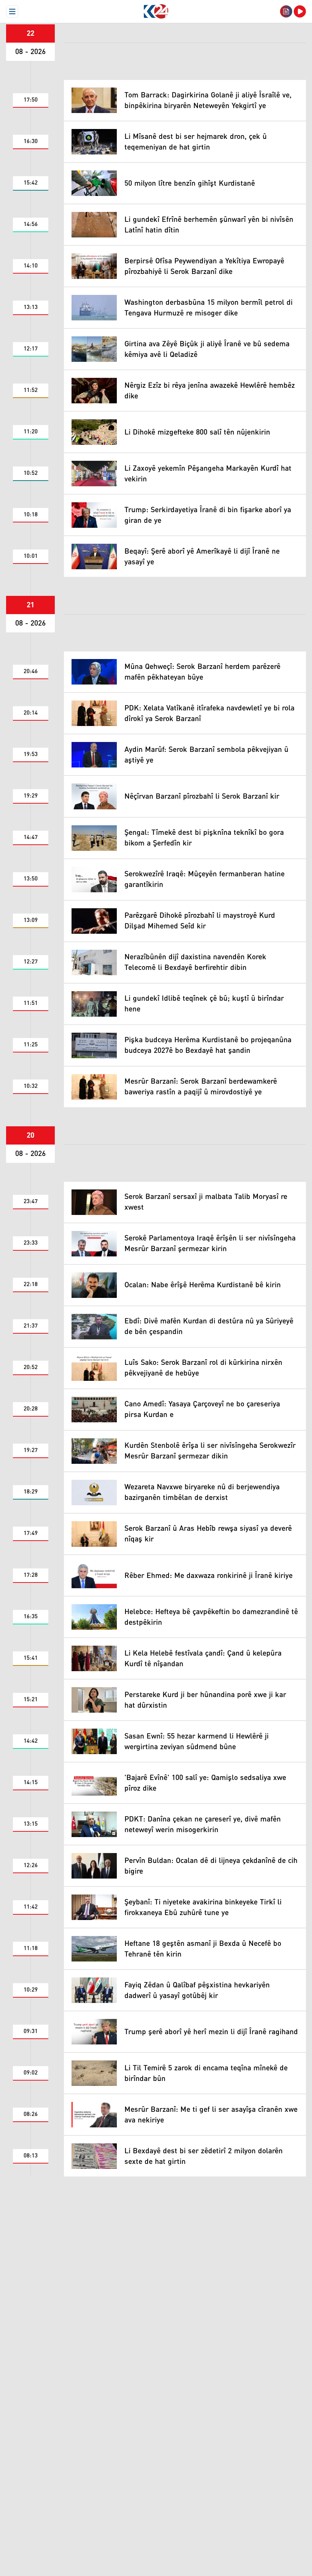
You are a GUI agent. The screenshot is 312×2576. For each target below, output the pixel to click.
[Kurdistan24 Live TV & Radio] (300, 11)
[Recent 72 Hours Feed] (286, 11)
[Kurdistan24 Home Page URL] (156, 11)
